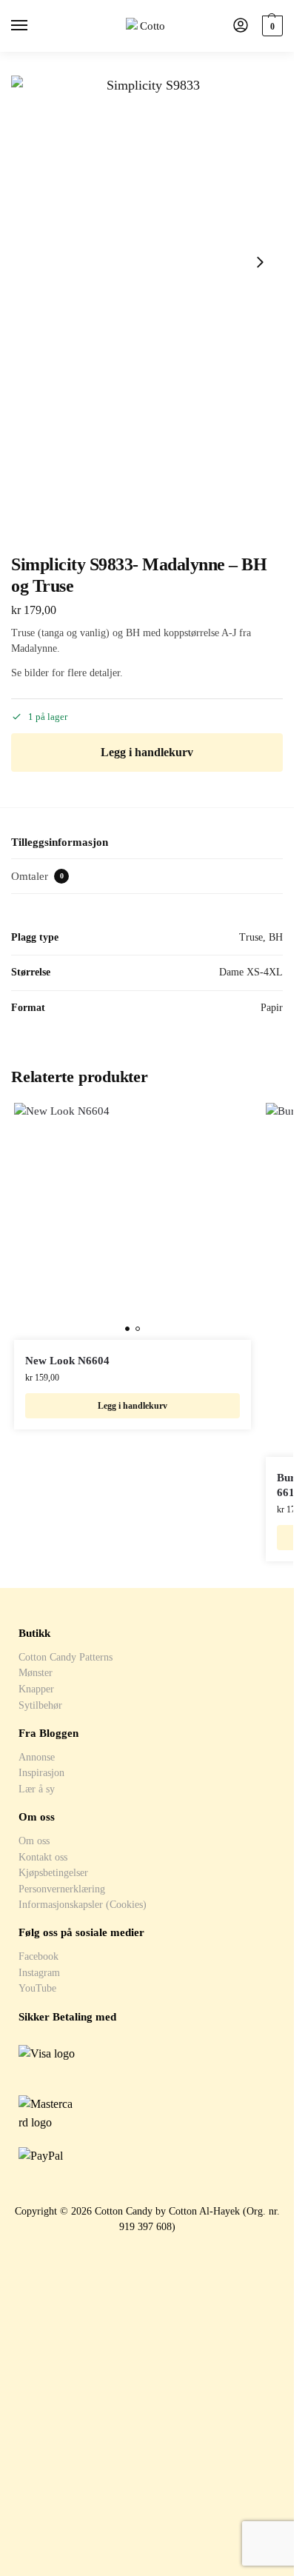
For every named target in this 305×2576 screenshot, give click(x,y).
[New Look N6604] (133, 1221)
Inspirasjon (41, 1772)
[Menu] (33, 26)
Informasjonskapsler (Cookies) (83, 1904)
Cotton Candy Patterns (66, 1657)
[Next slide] (260, 262)
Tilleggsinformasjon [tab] (60, 842)
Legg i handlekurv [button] (133, 1406)
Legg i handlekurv (147, 752)
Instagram (39, 1972)
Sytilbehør (40, 1705)
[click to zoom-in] (147, 263)
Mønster (36, 1672)
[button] (271, 26)
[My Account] (241, 26)
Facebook (38, 1956)
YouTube (37, 1988)
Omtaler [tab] (37, 876)
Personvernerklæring (62, 1889)
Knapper (36, 1689)
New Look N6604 (67, 1361)
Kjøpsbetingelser (53, 1872)
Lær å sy (37, 1789)
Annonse (37, 1757)
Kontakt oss (43, 1857)
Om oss (34, 1841)
